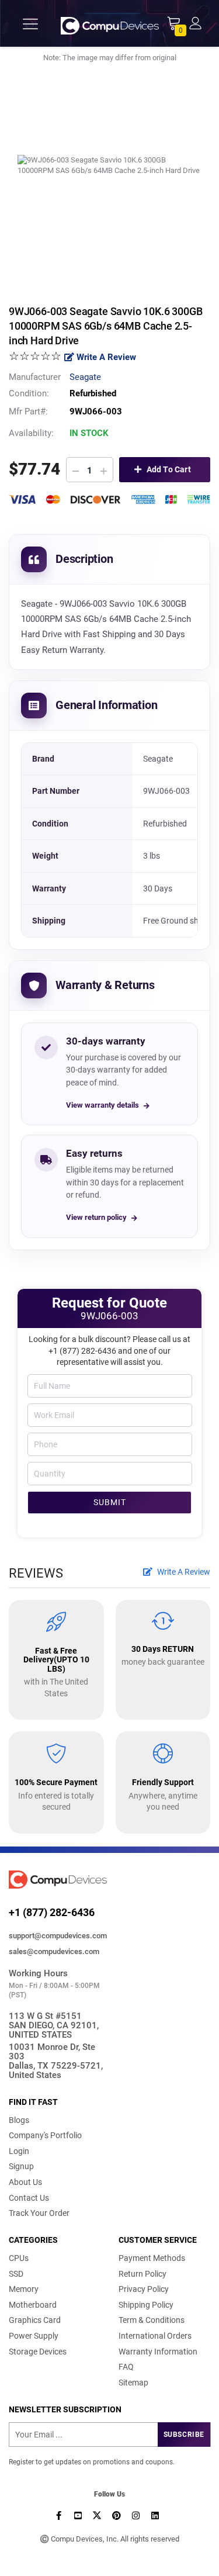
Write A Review (105, 357)
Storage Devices (38, 2352)
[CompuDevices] (110, 24)
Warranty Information (158, 2352)
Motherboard (33, 2305)
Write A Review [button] (183, 1572)
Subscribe (184, 2435)
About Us (25, 2182)
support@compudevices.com (58, 1936)
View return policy (96, 1217)
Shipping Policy (146, 2305)
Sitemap (133, 2383)
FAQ (126, 2367)
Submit (110, 1502)
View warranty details (102, 1105)
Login (19, 2151)
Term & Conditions (152, 2320)
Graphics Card (35, 2320)
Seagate (85, 377)
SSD (16, 2274)
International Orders (155, 2336)
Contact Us (29, 2198)
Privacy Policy (144, 2289)
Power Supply (34, 2336)
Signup (21, 2166)
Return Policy (142, 2274)
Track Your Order (39, 2213)
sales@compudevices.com (54, 1951)
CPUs (19, 2258)
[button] (195, 23)
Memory (24, 2289)
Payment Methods (152, 2258)
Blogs (19, 2120)
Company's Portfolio (45, 2135)
